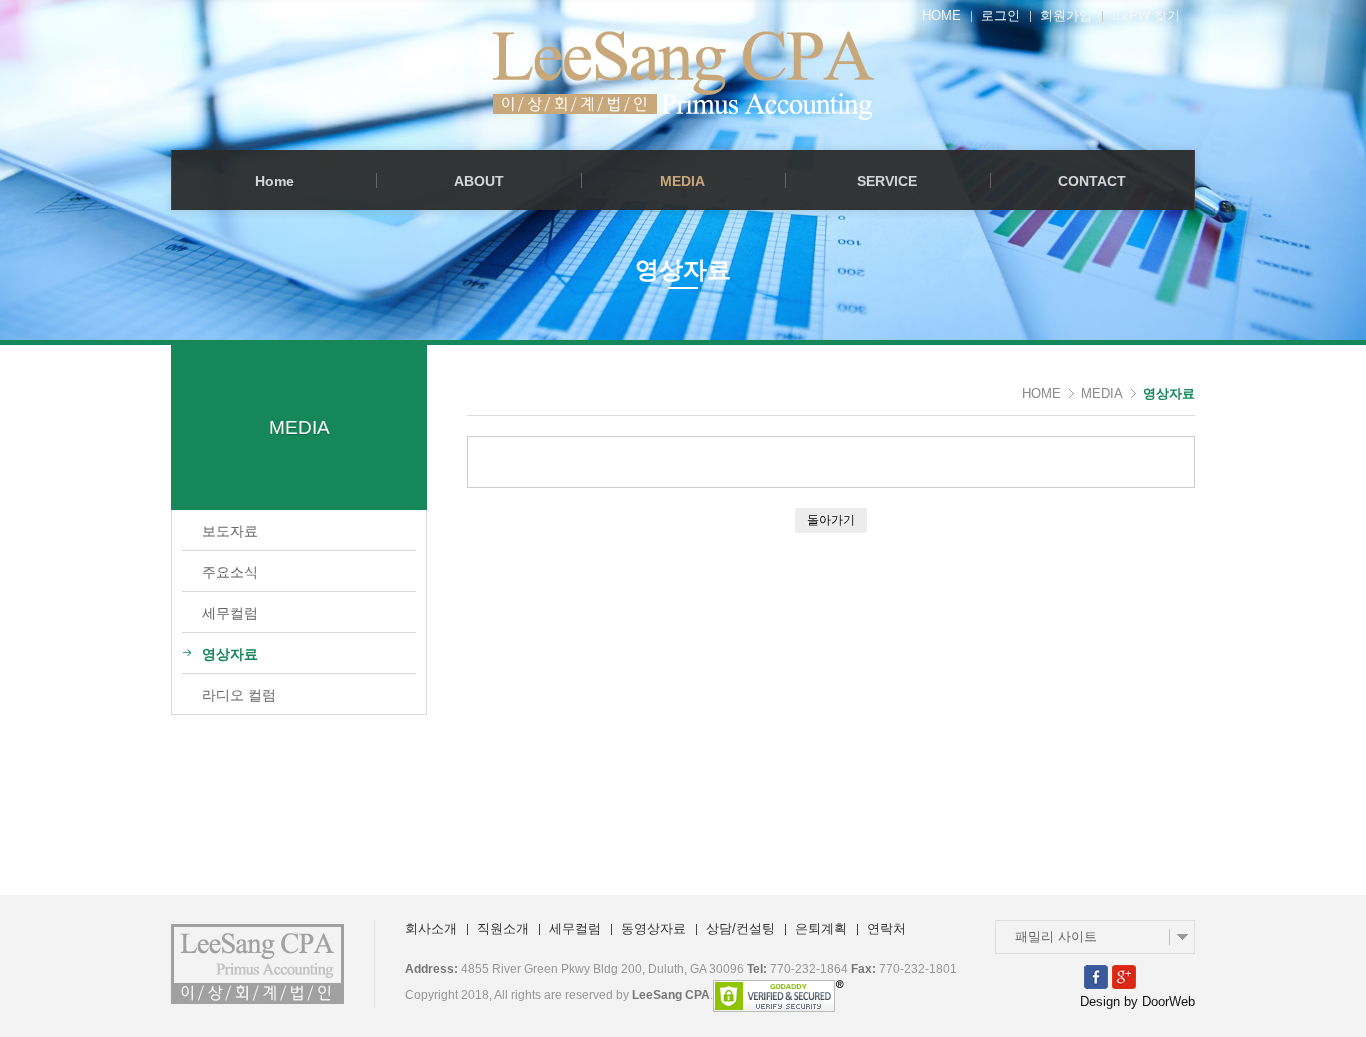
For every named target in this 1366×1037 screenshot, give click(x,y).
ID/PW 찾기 (1146, 15)
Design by (1137, 1001)
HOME (941, 15)
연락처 (886, 928)
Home (274, 181)
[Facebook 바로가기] (1096, 975)
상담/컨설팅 (740, 928)
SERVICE (887, 181)
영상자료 (1169, 393)
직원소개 (503, 928)
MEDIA (682, 181)
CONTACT (1092, 181)
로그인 (1000, 15)
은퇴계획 (821, 928)
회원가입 (1066, 15)
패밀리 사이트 (1056, 936)
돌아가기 (831, 519)
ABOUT (479, 181)
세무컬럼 (575, 928)
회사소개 (431, 928)
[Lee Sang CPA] (683, 75)
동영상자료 (653, 928)
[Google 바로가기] (1124, 975)
